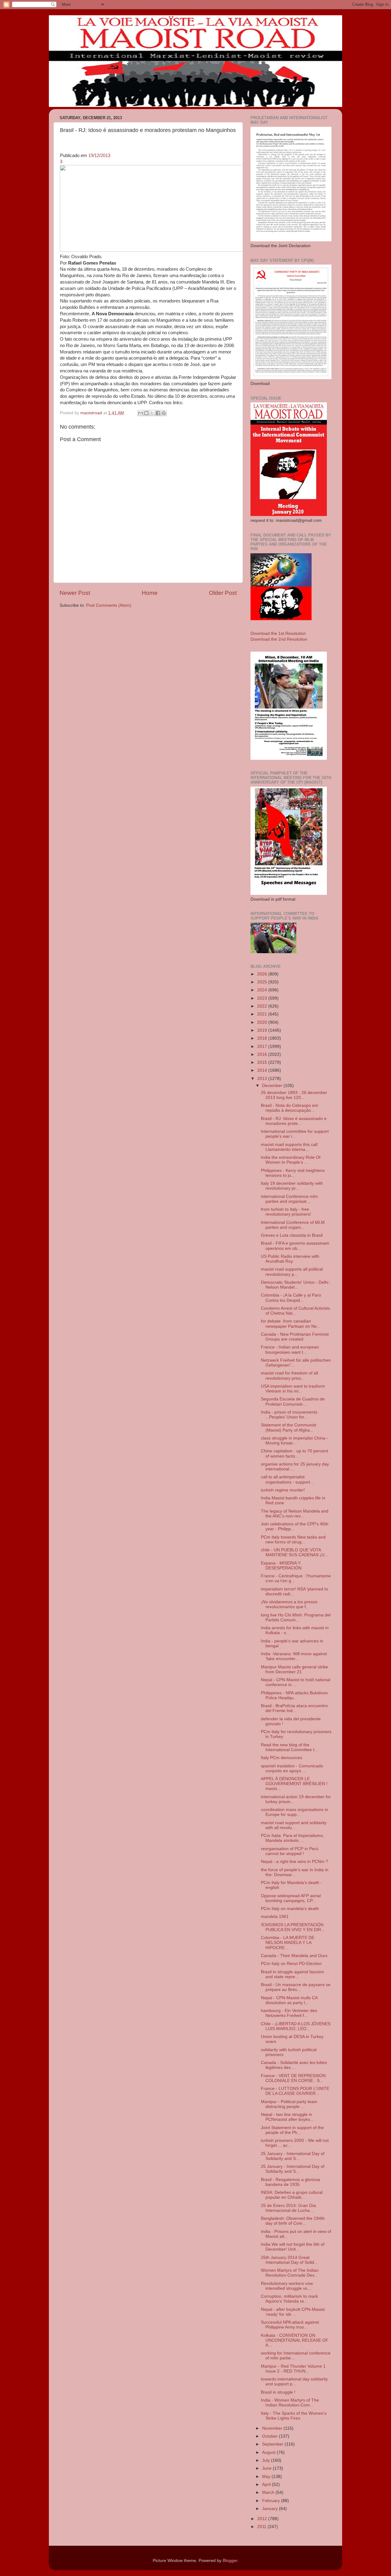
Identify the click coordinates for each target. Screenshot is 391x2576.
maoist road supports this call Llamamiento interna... (289, 1147)
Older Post (223, 593)
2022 (263, 1006)
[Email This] (141, 413)
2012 (263, 2519)
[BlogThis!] (146, 413)
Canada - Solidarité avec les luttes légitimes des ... (294, 2065)
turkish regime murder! (283, 1490)
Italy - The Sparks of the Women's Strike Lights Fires (294, 2416)
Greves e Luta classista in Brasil (292, 1235)
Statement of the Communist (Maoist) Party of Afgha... (289, 1427)
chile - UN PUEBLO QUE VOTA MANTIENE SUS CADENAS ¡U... (294, 1552)
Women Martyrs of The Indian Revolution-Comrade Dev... (290, 2273)
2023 (263, 998)
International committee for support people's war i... (295, 1134)
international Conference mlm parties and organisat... (289, 1199)
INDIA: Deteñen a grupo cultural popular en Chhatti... (292, 2195)
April (267, 2485)
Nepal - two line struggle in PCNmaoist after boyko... (287, 2117)
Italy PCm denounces (281, 1758)
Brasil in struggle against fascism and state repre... (292, 1974)
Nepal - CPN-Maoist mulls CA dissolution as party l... (289, 2000)
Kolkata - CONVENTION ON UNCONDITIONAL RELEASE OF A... (295, 2340)
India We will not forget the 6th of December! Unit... (293, 2247)
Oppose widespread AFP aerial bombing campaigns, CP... (291, 1898)
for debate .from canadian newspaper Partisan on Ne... (291, 1324)
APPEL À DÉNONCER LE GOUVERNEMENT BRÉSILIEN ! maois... (294, 1784)
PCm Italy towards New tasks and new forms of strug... (293, 1540)
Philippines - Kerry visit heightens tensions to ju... (293, 1173)
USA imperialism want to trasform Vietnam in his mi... (293, 1389)
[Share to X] (152, 413)
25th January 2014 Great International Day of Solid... (289, 2260)
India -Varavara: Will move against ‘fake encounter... (294, 1656)
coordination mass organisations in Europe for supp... (294, 1812)
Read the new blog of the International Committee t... (289, 1747)
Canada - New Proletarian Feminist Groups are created (295, 1337)
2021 (263, 1014)
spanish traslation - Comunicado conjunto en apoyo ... (292, 1768)
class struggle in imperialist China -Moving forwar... (294, 1441)
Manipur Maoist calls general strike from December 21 (294, 1669)
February (272, 2501)
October (270, 2436)
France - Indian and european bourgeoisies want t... (290, 1350)
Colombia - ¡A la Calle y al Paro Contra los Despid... (291, 1298)
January (270, 2509)
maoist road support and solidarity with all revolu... (294, 1825)
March (269, 2492)
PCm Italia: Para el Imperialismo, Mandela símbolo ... (292, 1838)
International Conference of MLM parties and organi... (293, 1225)
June (267, 2468)
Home (150, 593)
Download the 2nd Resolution (279, 639)
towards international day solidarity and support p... (294, 2382)
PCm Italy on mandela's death (290, 1909)
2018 (263, 1038)
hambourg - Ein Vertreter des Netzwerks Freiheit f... (289, 2013)
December (273, 1086)
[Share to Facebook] (158, 413)
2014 (263, 1070)
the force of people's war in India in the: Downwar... (295, 1872)
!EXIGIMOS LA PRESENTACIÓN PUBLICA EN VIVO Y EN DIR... (293, 1927)
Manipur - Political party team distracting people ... (289, 2104)
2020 (263, 1022)
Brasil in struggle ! (278, 2392)
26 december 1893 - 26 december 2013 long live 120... (294, 1095)
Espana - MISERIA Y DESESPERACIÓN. (282, 1566)
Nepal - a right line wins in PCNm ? (294, 1862)
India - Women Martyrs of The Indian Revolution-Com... (290, 2403)
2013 (263, 1079)
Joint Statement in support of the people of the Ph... (292, 2130)
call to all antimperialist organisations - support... (287, 1479)
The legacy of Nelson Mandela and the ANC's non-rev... (295, 1514)
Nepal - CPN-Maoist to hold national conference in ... (296, 1682)
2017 (263, 1046)
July (267, 2460)
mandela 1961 (275, 1917)
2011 (262, 2527)
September (273, 2444)
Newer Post (75, 593)
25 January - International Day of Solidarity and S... (293, 2156)
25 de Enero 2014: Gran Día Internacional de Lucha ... (288, 2208)
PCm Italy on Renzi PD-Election (291, 1964)
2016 (263, 1054)
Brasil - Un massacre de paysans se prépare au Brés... (296, 1987)
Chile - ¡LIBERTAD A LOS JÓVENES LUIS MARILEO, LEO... (296, 2026)
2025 (263, 982)
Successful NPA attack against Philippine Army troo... (290, 2325)
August (269, 2452)
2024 (263, 990)
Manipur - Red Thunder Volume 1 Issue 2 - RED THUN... (293, 2369)
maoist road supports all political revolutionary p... (292, 1272)
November (273, 2428)
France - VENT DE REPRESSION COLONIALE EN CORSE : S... (293, 2078)
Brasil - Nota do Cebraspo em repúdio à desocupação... (290, 1108)
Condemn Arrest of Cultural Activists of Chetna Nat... (295, 1311)
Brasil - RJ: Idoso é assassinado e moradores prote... (294, 1121)
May (267, 2477)
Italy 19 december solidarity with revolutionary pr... (292, 1186)
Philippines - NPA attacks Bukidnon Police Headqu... (294, 1695)
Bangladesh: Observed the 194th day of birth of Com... (293, 2221)
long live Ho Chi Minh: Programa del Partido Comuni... (296, 1617)
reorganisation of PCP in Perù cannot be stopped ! (290, 1851)
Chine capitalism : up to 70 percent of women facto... (294, 1453)
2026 (263, 974)
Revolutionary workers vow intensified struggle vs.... (287, 2286)
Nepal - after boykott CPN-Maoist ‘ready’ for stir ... (293, 2312)
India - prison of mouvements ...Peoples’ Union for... (289, 1415)
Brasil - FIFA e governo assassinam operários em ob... (295, 1246)
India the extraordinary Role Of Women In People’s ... (291, 1160)
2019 (263, 1030)
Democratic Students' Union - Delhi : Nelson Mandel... (296, 1285)
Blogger (230, 2561)
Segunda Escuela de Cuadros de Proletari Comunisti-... (293, 1401)
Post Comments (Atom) (109, 605)
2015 (263, 1062)
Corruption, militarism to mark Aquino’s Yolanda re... (289, 2299)
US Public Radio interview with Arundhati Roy (290, 1259)
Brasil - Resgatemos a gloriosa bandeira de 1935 (291, 2182)
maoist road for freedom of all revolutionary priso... (289, 1376)
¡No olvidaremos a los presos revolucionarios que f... (289, 1604)
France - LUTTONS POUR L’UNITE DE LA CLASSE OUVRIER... (295, 2091)
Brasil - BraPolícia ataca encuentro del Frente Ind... (294, 1708)
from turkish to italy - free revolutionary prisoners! (286, 1212)
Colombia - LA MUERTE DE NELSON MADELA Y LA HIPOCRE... (288, 1943)
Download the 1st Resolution (278, 633)
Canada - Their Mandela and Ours (294, 1956)
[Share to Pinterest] (164, 413)
